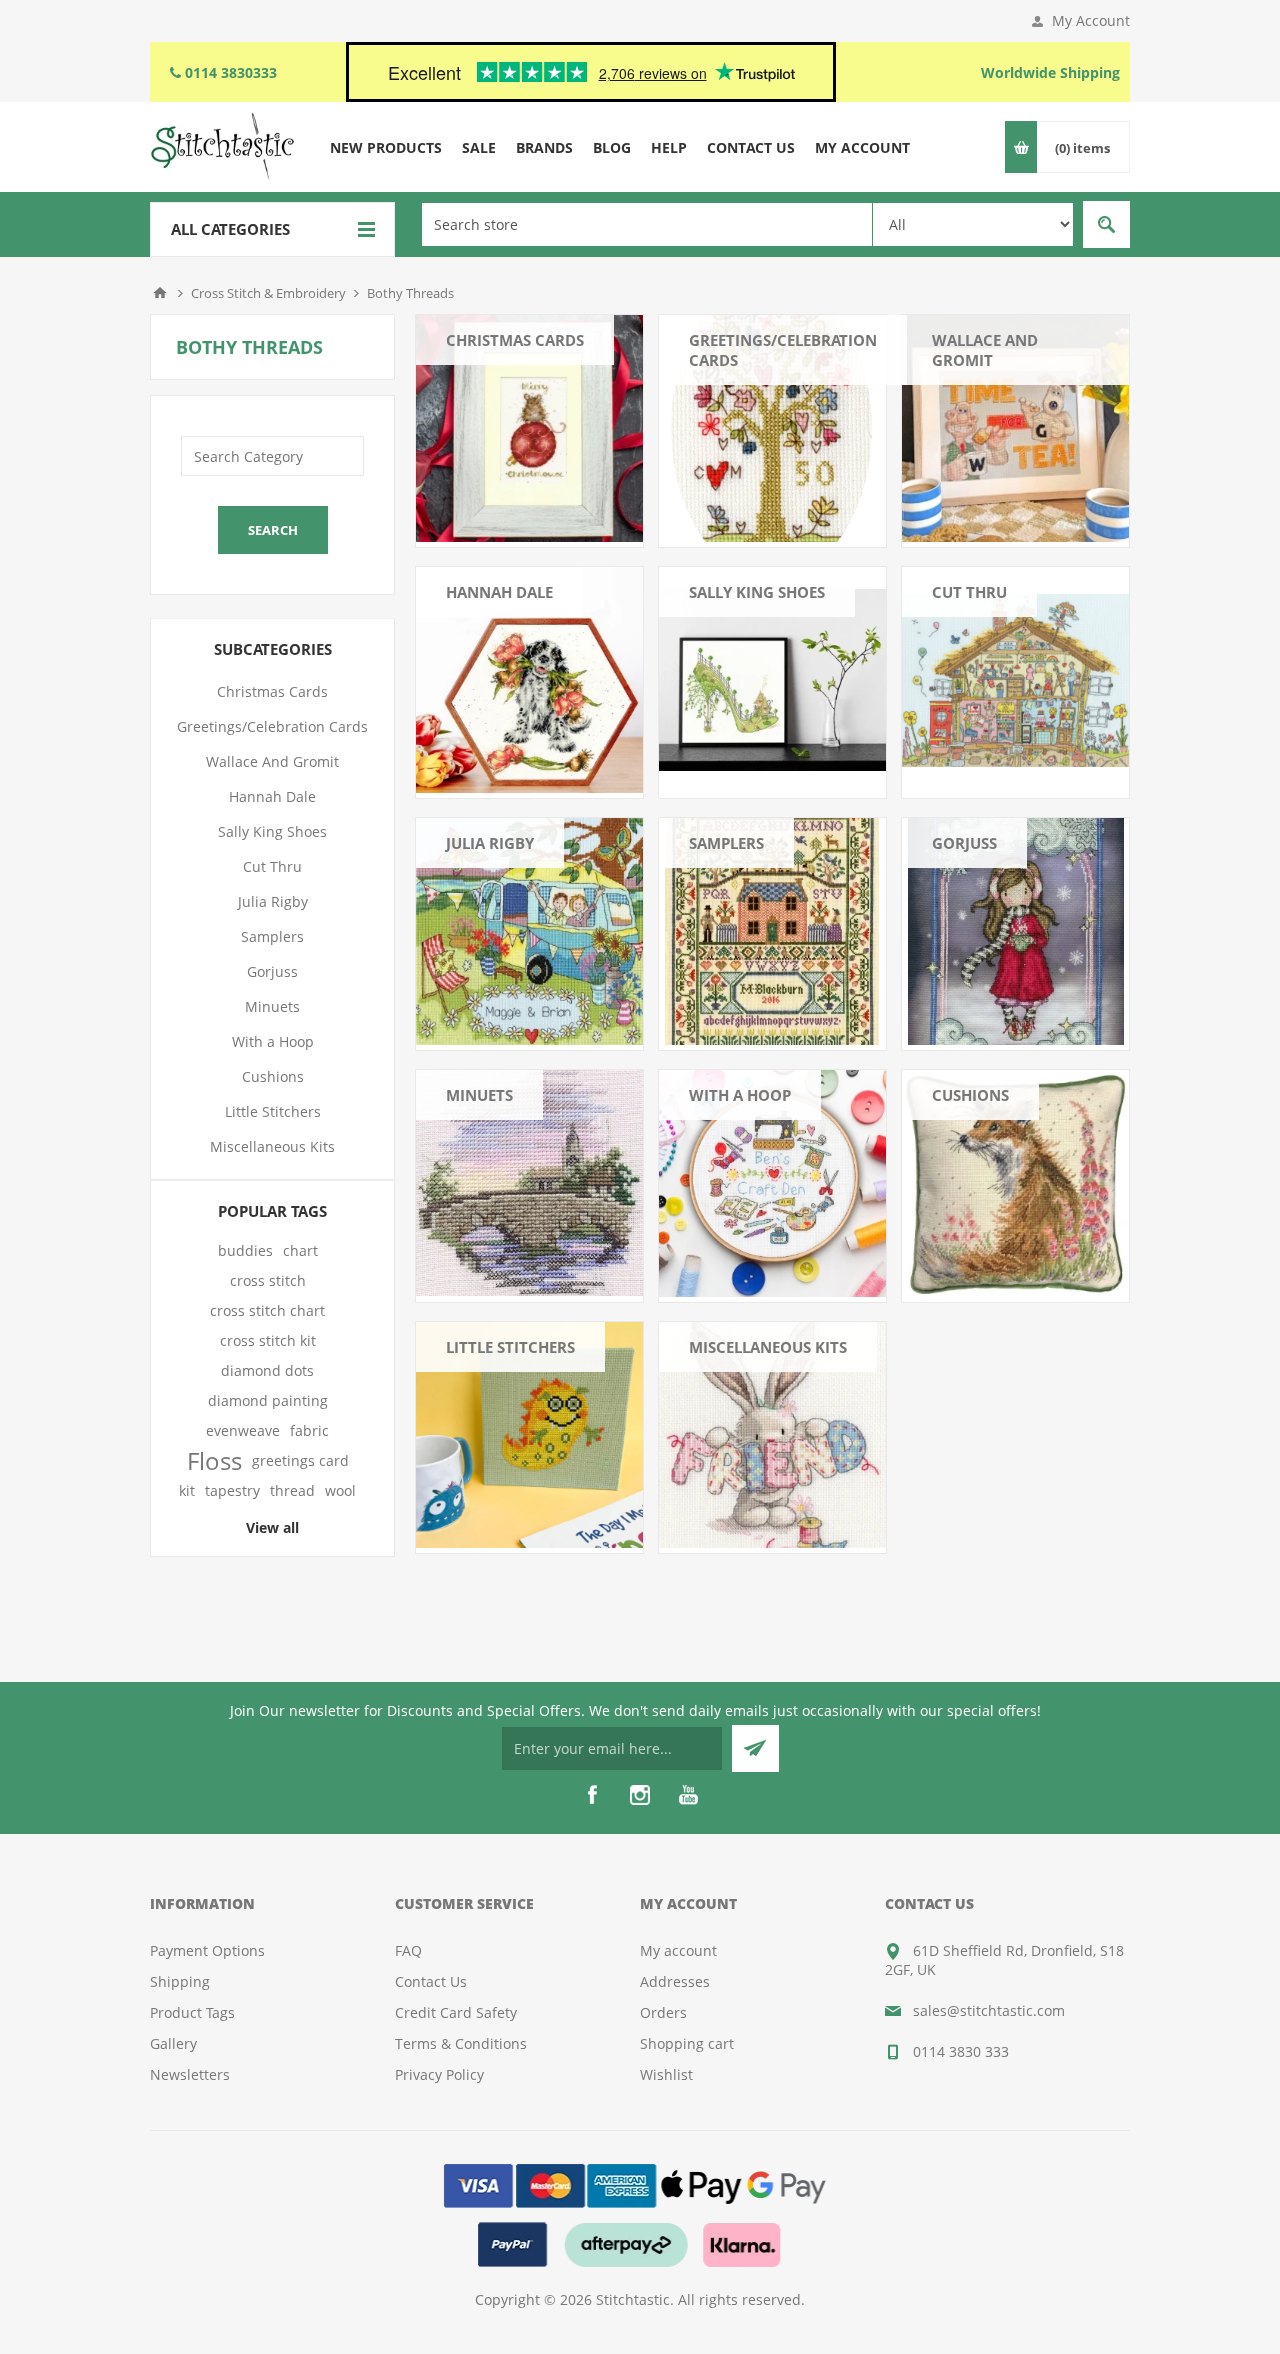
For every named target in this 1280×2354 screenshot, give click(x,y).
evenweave (243, 1430)
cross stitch (268, 1280)
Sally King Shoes (757, 592)
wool (340, 1490)
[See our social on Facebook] (592, 1795)
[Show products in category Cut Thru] (1015, 680)
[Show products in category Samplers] (772, 931)
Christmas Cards (515, 340)
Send (755, 1748)
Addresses (675, 1981)
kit (187, 1490)
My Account (1091, 20)
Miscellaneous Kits (768, 1347)
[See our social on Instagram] (640, 1795)
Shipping (180, 1981)
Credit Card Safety (456, 2012)
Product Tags (192, 2012)
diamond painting (268, 1400)
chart (300, 1250)
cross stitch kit (268, 1340)
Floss (214, 1461)
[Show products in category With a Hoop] (772, 1183)
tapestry (232, 1490)
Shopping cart (687, 2043)
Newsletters (190, 2074)
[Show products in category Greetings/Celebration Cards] (772, 428)
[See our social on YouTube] (688, 1795)
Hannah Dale (499, 592)
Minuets (479, 1095)
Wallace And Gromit (985, 350)
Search (1106, 224)
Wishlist (666, 2074)
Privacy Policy (439, 2074)
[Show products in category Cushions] (1015, 1183)
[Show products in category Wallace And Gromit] (1015, 428)
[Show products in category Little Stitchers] (529, 1435)
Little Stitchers (510, 1347)
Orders (663, 2012)
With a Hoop (740, 1095)
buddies (245, 1250)
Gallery (173, 2043)
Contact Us (431, 1981)
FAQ (408, 1950)
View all (272, 1527)
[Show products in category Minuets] (529, 1183)
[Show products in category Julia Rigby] (529, 931)
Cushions (970, 1095)
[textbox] (647, 224)
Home (160, 293)
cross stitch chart (267, 1310)
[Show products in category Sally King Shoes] (772, 680)
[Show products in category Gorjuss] (1015, 931)
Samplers (726, 843)
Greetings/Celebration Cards (783, 350)
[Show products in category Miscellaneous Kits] (772, 1435)
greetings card (300, 1460)
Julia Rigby (490, 843)
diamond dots (267, 1370)
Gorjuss (964, 843)
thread (292, 1490)
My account (678, 1950)
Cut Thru (969, 592)
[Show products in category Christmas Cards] (529, 428)
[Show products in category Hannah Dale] (529, 680)
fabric (309, 1430)
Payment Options (207, 1950)
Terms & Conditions (461, 2043)
